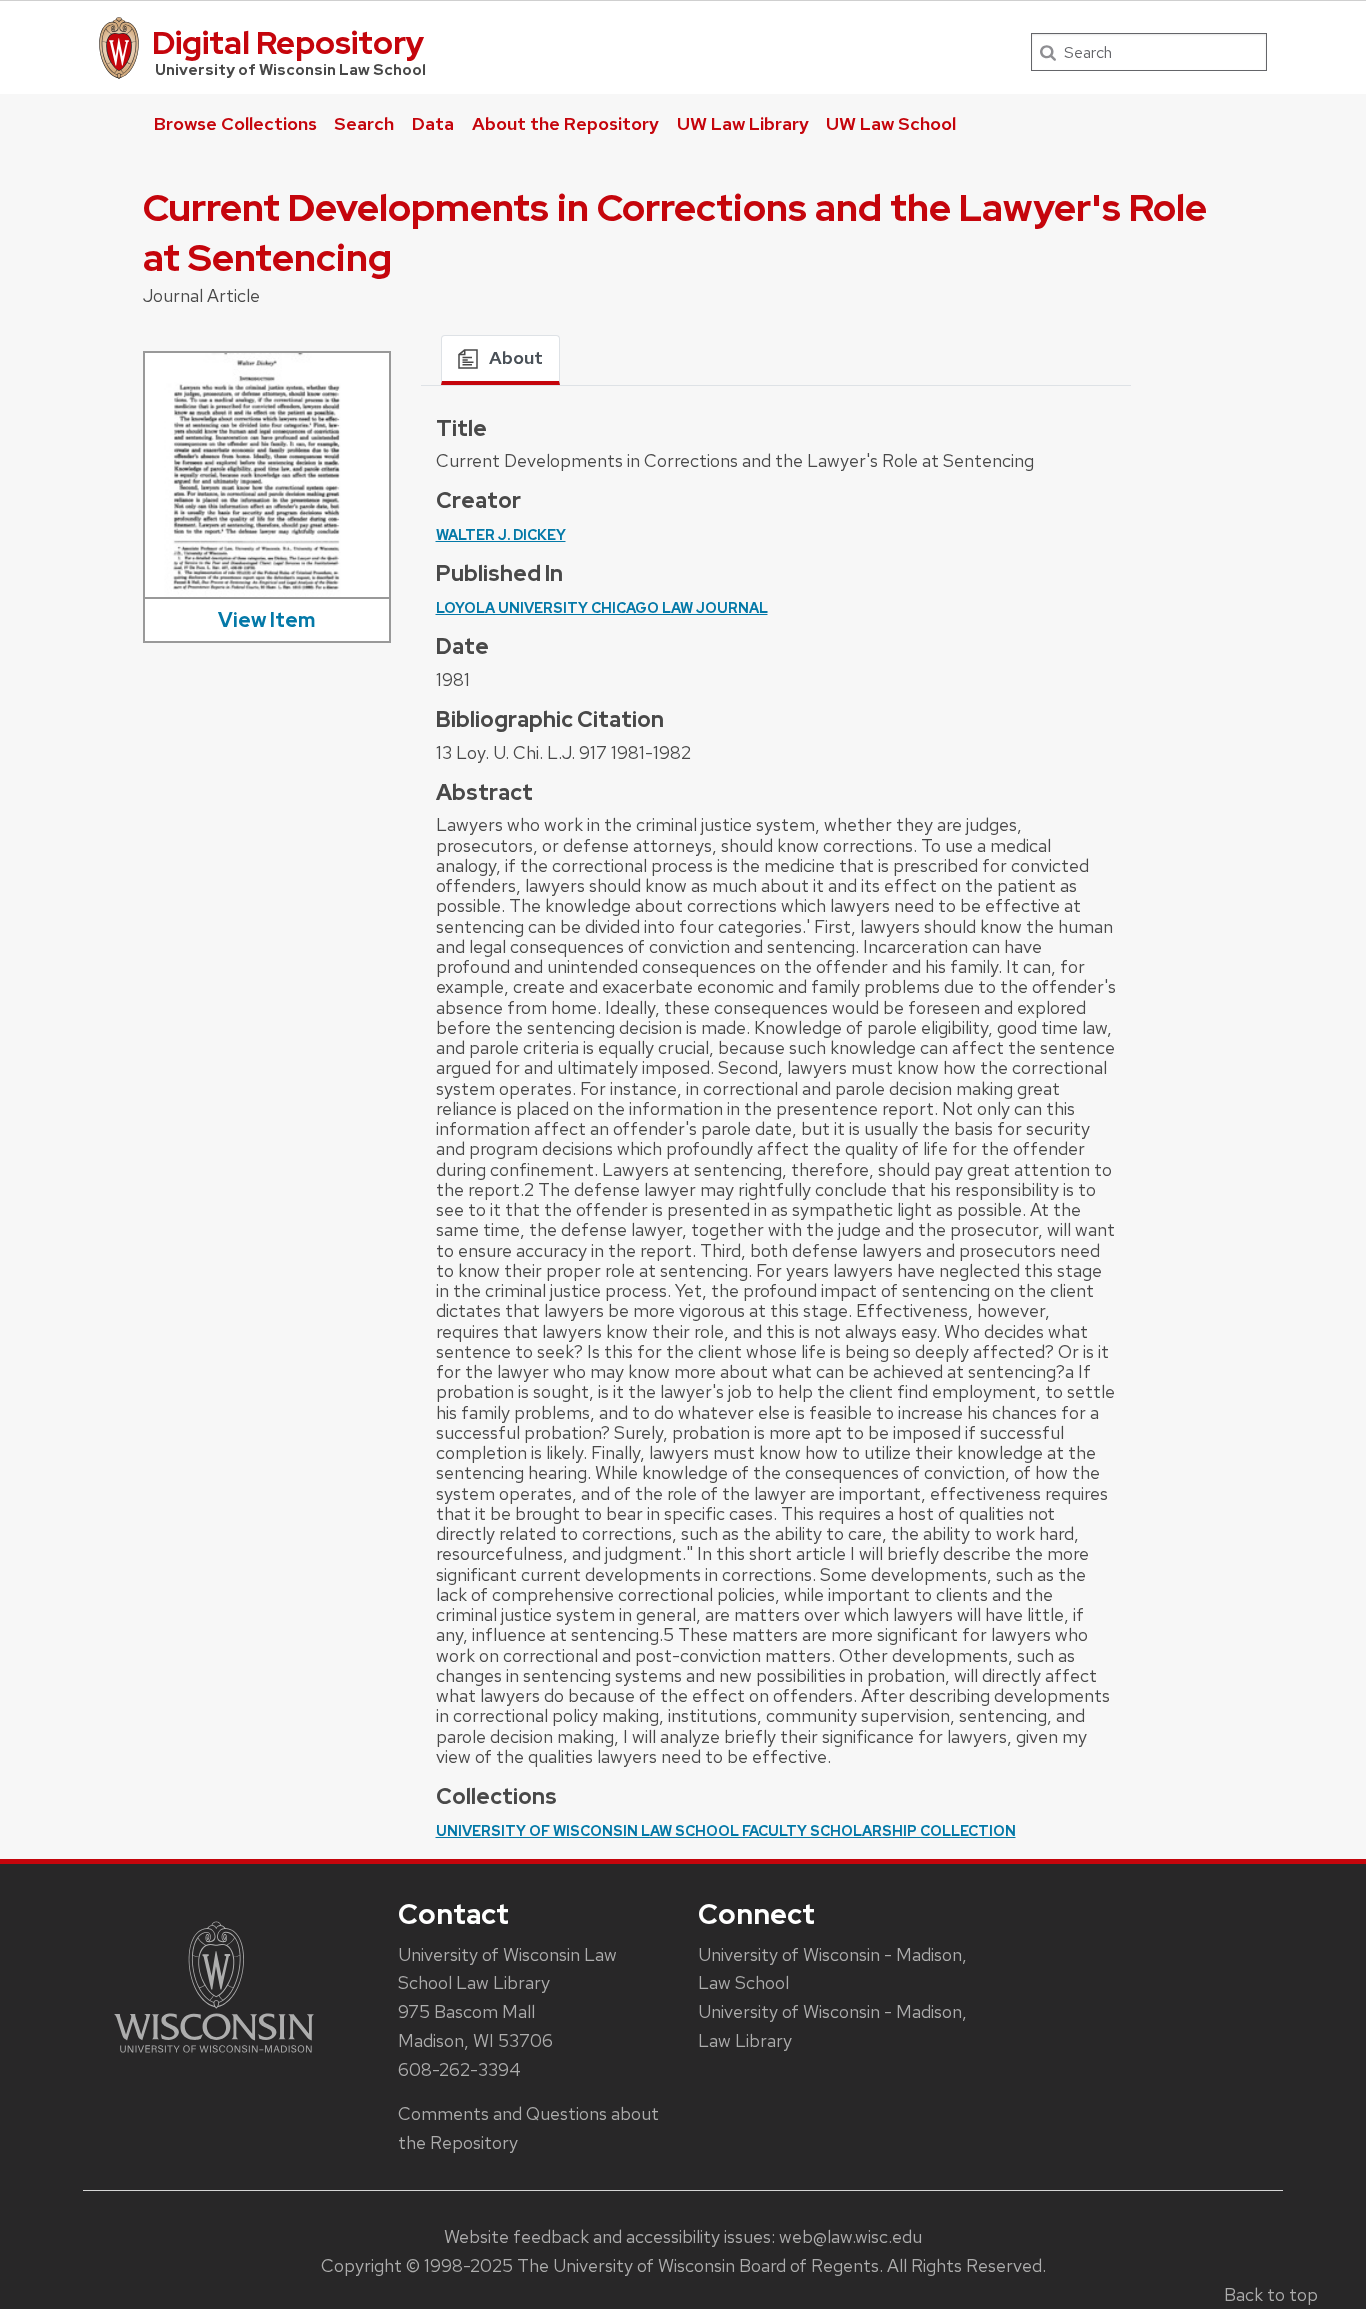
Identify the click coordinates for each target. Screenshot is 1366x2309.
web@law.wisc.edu (850, 2236)
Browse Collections (235, 123)
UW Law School (891, 123)
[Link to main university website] (214, 2056)
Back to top (1271, 2294)
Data (433, 123)
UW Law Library (743, 123)
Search (364, 123)
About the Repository (565, 123)
